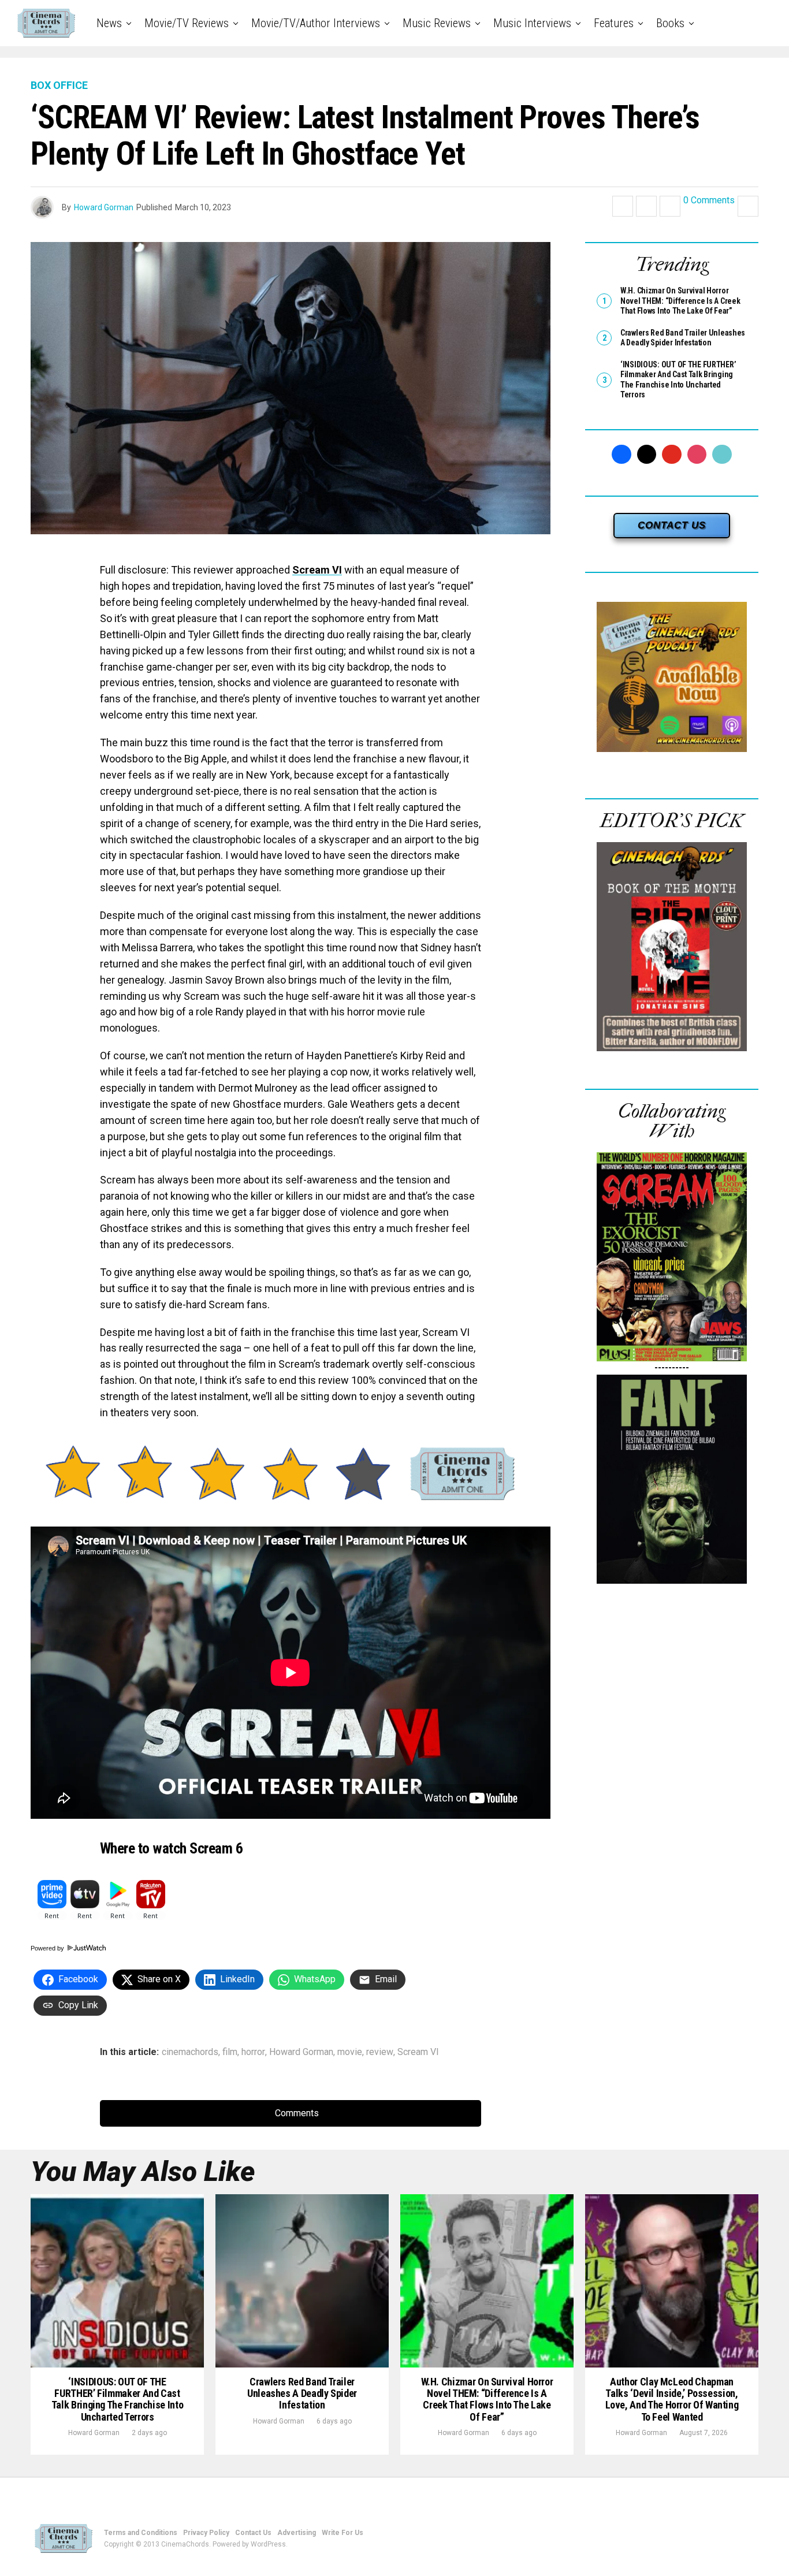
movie (350, 2052)
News (109, 23)
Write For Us (343, 2533)
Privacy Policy (206, 2533)
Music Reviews (437, 23)
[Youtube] (672, 455)
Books (670, 23)
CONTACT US (672, 525)
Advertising (297, 2533)
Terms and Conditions (141, 2533)
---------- (672, 1367)
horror (253, 2052)
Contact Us (253, 2533)
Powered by (48, 1948)
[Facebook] (621, 455)
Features (614, 23)
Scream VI (317, 570)
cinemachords (190, 2052)
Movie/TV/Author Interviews (316, 23)
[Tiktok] (722, 455)
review (380, 2052)
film (230, 2052)
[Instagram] (697, 455)
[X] (647, 455)
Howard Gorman (104, 207)
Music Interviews (532, 23)
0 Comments (709, 201)
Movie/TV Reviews (187, 23)
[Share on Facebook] (623, 206)
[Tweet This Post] (646, 206)
